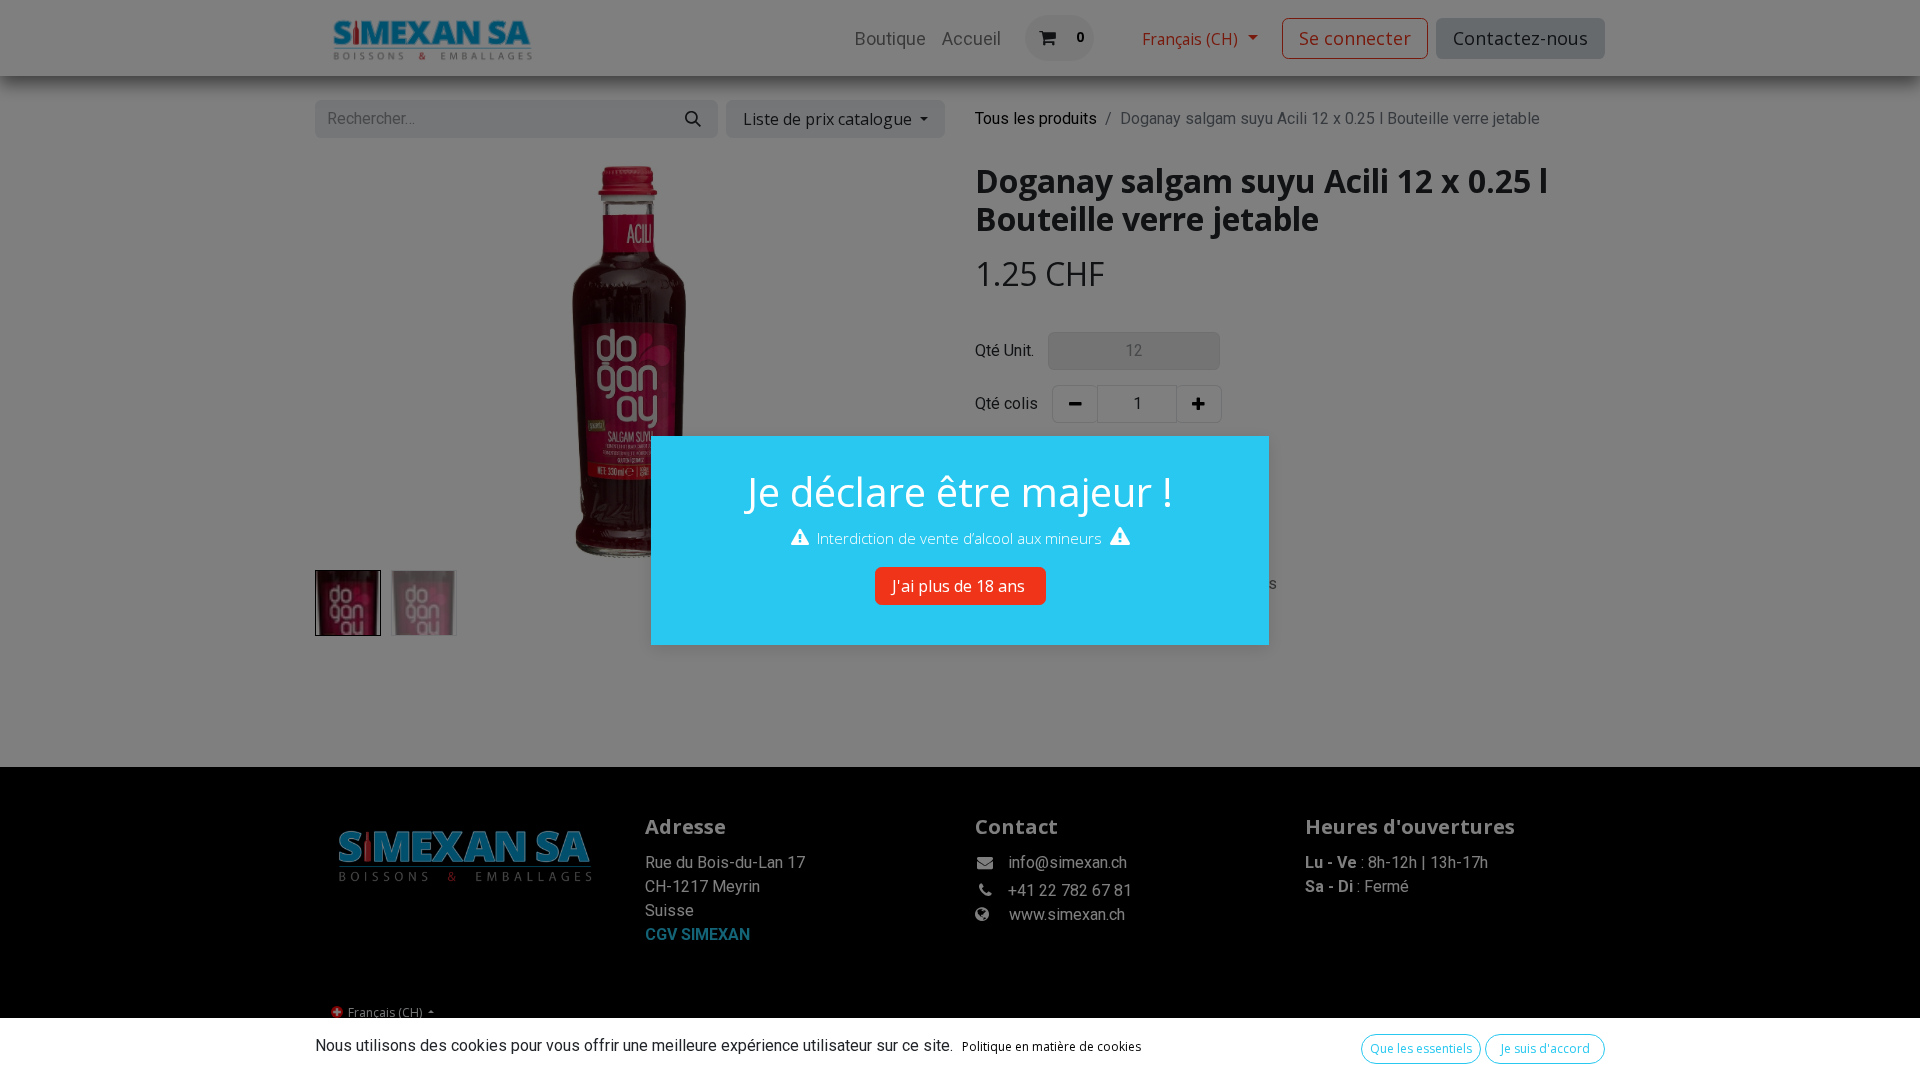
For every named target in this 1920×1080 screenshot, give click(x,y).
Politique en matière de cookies (1051, 1046)
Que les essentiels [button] (1421, 1048)
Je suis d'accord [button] (1545, 1048)
